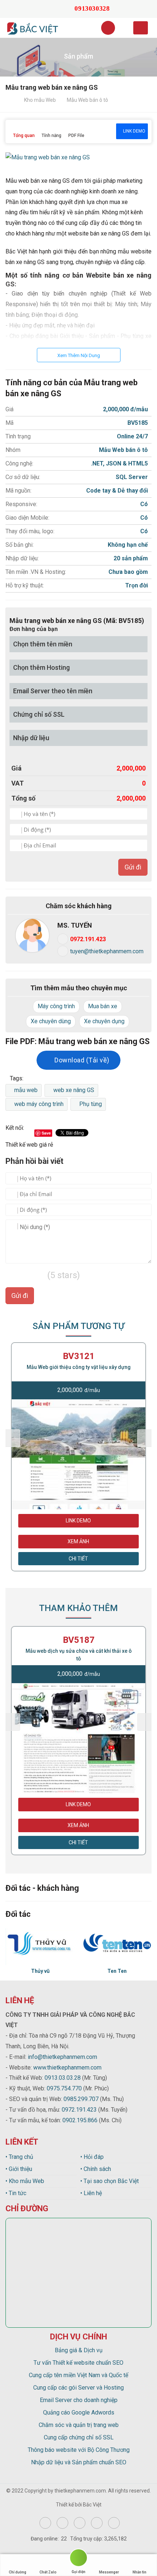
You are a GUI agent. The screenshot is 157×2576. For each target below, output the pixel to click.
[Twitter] (80, 2523)
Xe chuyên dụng (104, 1021)
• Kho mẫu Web (25, 2181)
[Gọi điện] (78, 2559)
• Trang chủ (19, 2157)
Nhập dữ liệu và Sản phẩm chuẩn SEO (79, 2462)
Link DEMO (134, 131)
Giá (16, 768)
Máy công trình (56, 1006)
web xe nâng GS (74, 1090)
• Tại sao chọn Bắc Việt (110, 2181)
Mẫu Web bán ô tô (87, 100)
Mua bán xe (103, 1006)
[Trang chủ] (11, 100)
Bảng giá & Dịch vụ (79, 2350)
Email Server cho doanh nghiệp (79, 2400)
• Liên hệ (91, 2193)
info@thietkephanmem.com (62, 2057)
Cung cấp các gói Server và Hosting (78, 2388)
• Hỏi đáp (92, 2157)
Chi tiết (78, 1559)
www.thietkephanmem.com (67, 2068)
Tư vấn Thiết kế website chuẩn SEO (78, 2363)
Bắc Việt (92, 2505)
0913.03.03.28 (63, 2078)
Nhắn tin (139, 2572)
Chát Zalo (48, 2572)
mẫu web (26, 1090)
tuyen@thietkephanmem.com (107, 951)
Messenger (109, 2572)
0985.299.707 (81, 2099)
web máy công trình (39, 1104)
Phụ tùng (91, 1104)
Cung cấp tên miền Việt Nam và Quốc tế (78, 2375)
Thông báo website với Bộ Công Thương (79, 2450)
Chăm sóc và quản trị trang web (79, 2425)
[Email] (53, 9)
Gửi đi (133, 867)
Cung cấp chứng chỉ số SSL (79, 2437)
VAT (18, 783)
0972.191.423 (88, 939)
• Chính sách (96, 2169)
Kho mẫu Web (40, 100)
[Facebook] (45, 2523)
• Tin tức (16, 2193)
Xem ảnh (78, 1541)
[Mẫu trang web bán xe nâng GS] (48, 158)
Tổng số (23, 798)
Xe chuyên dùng (51, 1021)
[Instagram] (62, 2523)
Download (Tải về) (81, 1060)
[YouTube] (97, 2523)
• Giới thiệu (19, 2169)
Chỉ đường (18, 2572)
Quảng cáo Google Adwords (79, 2412)
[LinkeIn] (114, 2523)
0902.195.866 (80, 2120)
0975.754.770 (64, 2088)
